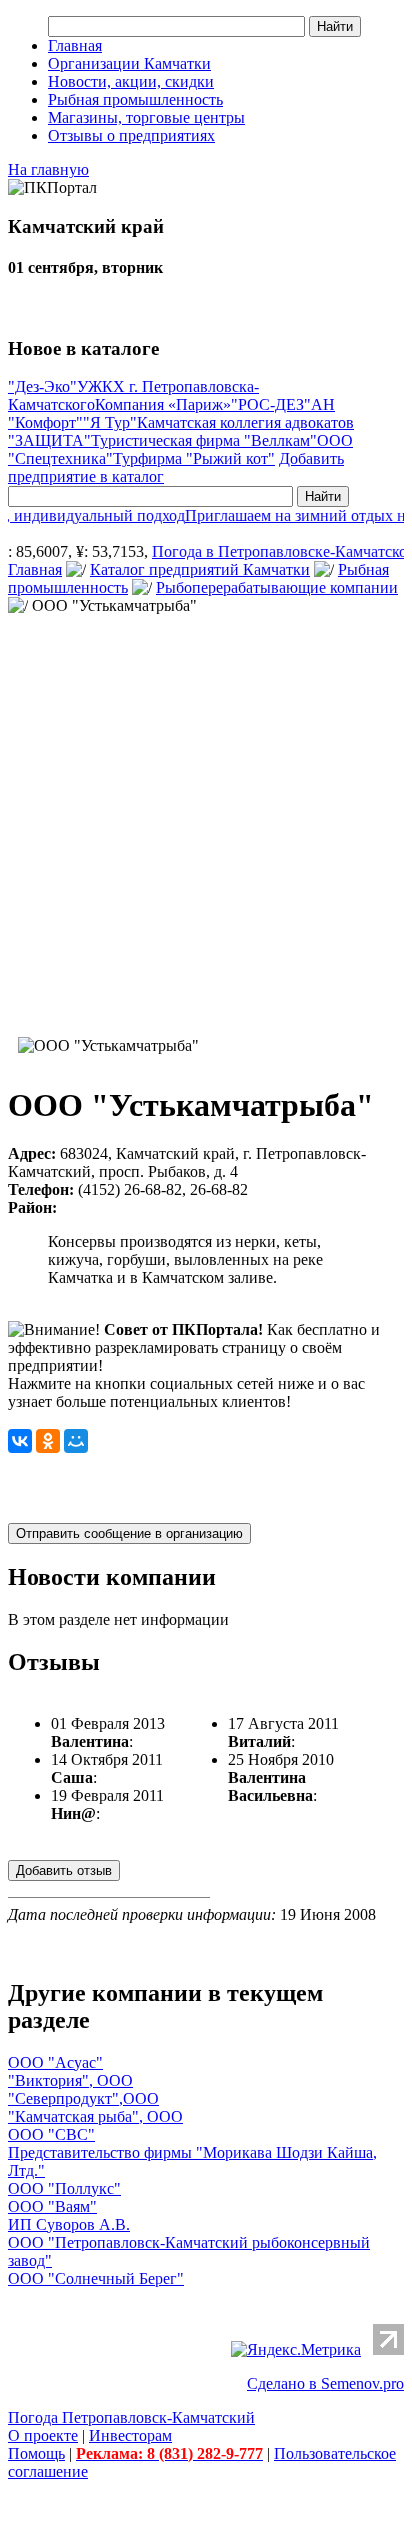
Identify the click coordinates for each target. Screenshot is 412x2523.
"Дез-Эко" (42, 386)
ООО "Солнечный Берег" (96, 2278)
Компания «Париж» (163, 404)
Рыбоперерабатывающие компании (277, 587)
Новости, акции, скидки (131, 81)
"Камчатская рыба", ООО (95, 2116)
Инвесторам (130, 2435)
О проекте (43, 2435)
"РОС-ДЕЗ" (271, 404)
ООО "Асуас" (55, 2062)
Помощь (36, 2453)
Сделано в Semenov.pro (325, 2383)
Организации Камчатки (129, 63)
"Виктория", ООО (70, 2080)
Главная (75, 45)
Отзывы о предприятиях (131, 135)
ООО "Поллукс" (64, 2188)
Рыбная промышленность (135, 99)
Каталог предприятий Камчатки (200, 569)
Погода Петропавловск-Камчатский (131, 2417)
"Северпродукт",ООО (83, 2098)
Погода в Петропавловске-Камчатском (278, 551)
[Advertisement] (206, 821)
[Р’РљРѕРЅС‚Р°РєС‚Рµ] (20, 1441)
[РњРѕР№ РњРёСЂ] (76, 1441)
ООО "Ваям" (52, 2206)
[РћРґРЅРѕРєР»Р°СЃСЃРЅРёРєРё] (48, 1441)
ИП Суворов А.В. (69, 2224)
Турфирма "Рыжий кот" (194, 458)
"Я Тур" (110, 422)
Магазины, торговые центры (146, 117)
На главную (48, 169)
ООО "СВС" (51, 2134)
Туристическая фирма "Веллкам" (204, 440)
